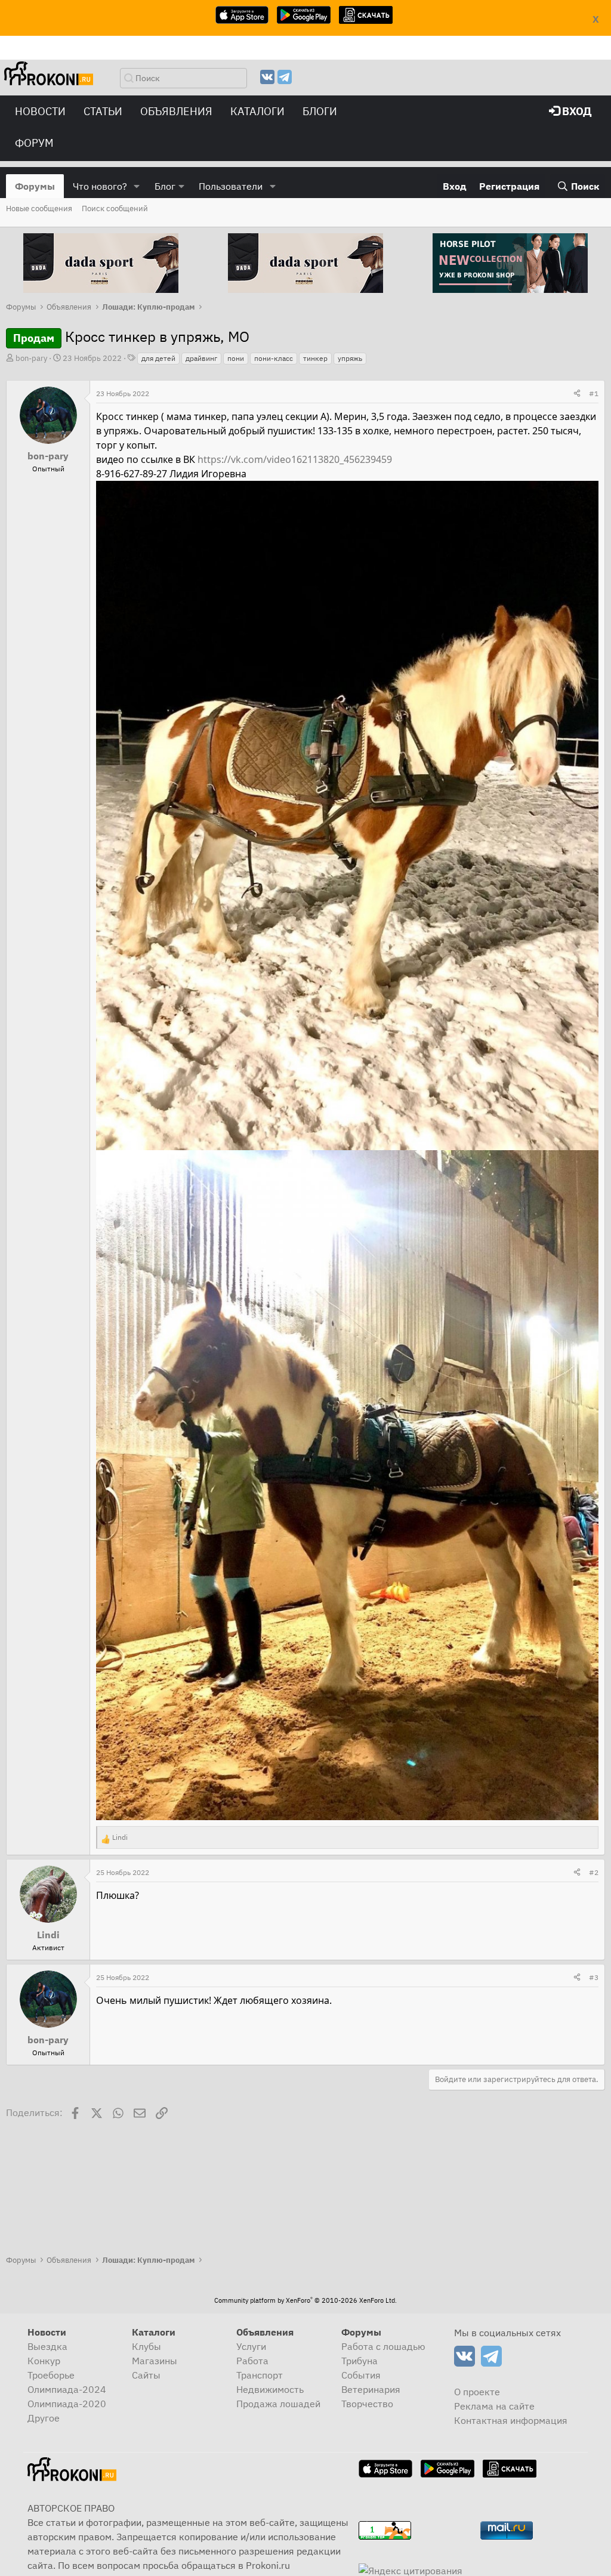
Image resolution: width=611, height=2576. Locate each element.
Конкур (44, 2361)
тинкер (315, 358)
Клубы (146, 2346)
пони (236, 358)
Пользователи (231, 186)
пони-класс (274, 358)
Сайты (146, 2375)
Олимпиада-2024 (67, 2389)
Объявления (176, 111)
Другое (44, 2418)
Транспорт (260, 2375)
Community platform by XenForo (305, 2300)
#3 (594, 1977)
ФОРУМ (34, 143)
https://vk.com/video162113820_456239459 (295, 459)
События (361, 2375)
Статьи (103, 111)
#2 (594, 1872)
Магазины (155, 2361)
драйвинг (201, 358)
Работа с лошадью (383, 2346)
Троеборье (51, 2375)
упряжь (350, 358)
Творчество (367, 2404)
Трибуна (359, 2361)
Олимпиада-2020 (67, 2404)
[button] (137, 186)
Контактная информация (511, 2420)
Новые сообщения (39, 209)
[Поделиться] (577, 394)
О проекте (477, 2392)
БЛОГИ (320, 111)
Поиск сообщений (115, 209)
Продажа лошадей (278, 2404)
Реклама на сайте (494, 2406)
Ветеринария (371, 2389)
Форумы (35, 186)
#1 (594, 393)
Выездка (47, 2346)
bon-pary (31, 358)
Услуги (251, 2346)
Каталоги (257, 111)
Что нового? (100, 186)
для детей (158, 358)
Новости (40, 111)
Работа (252, 2361)
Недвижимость (270, 2389)
